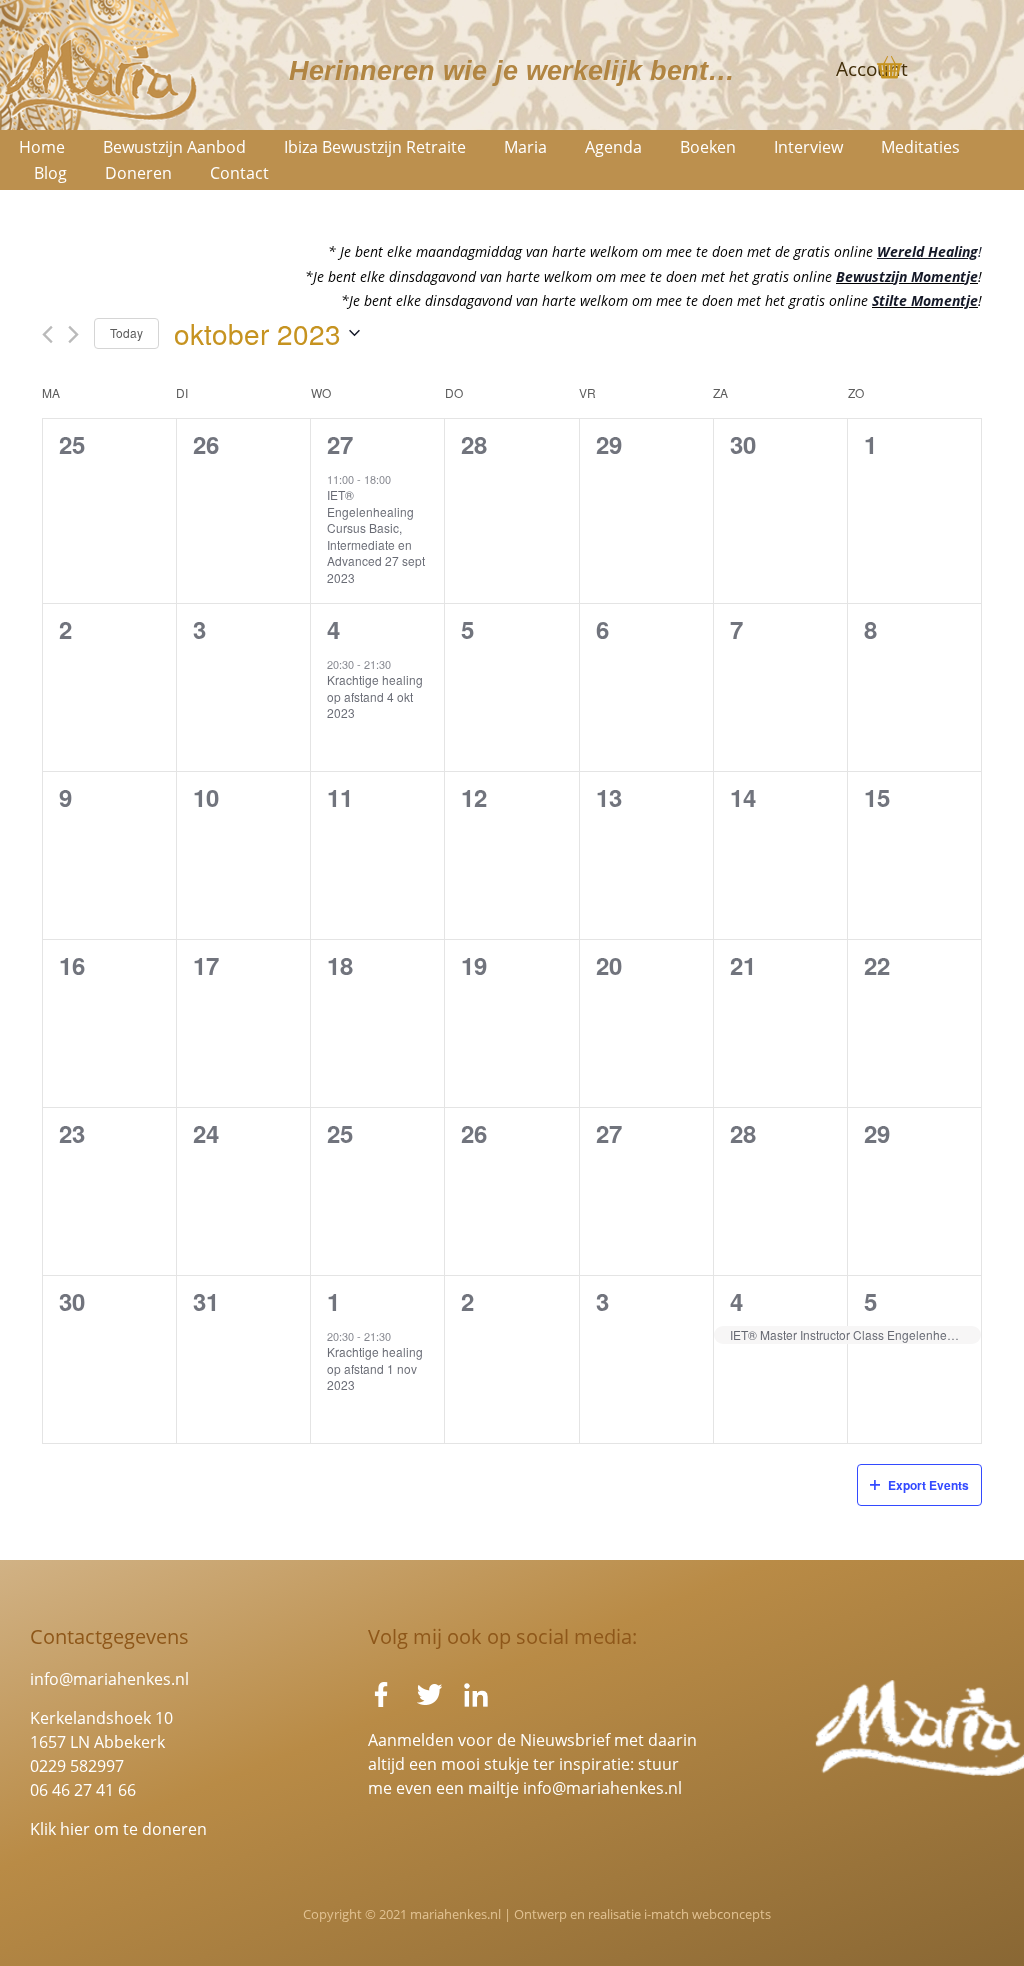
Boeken (708, 147)
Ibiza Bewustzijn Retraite (375, 147)
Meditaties (920, 147)
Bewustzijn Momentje (907, 276)
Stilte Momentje (925, 300)
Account (872, 69)
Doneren (138, 173)
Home (42, 147)
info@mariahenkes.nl (109, 1679)
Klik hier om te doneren (118, 1829)
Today (126, 332)
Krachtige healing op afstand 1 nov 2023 (375, 1368)
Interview (808, 147)
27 (340, 444)
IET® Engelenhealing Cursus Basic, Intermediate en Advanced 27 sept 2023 (376, 536)
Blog (50, 173)
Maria (525, 147)
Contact (239, 173)
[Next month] (73, 334)
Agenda (613, 147)
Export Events (928, 1485)
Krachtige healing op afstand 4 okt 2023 (375, 696)
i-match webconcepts (707, 1914)
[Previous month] (47, 334)
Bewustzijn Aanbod (174, 147)
